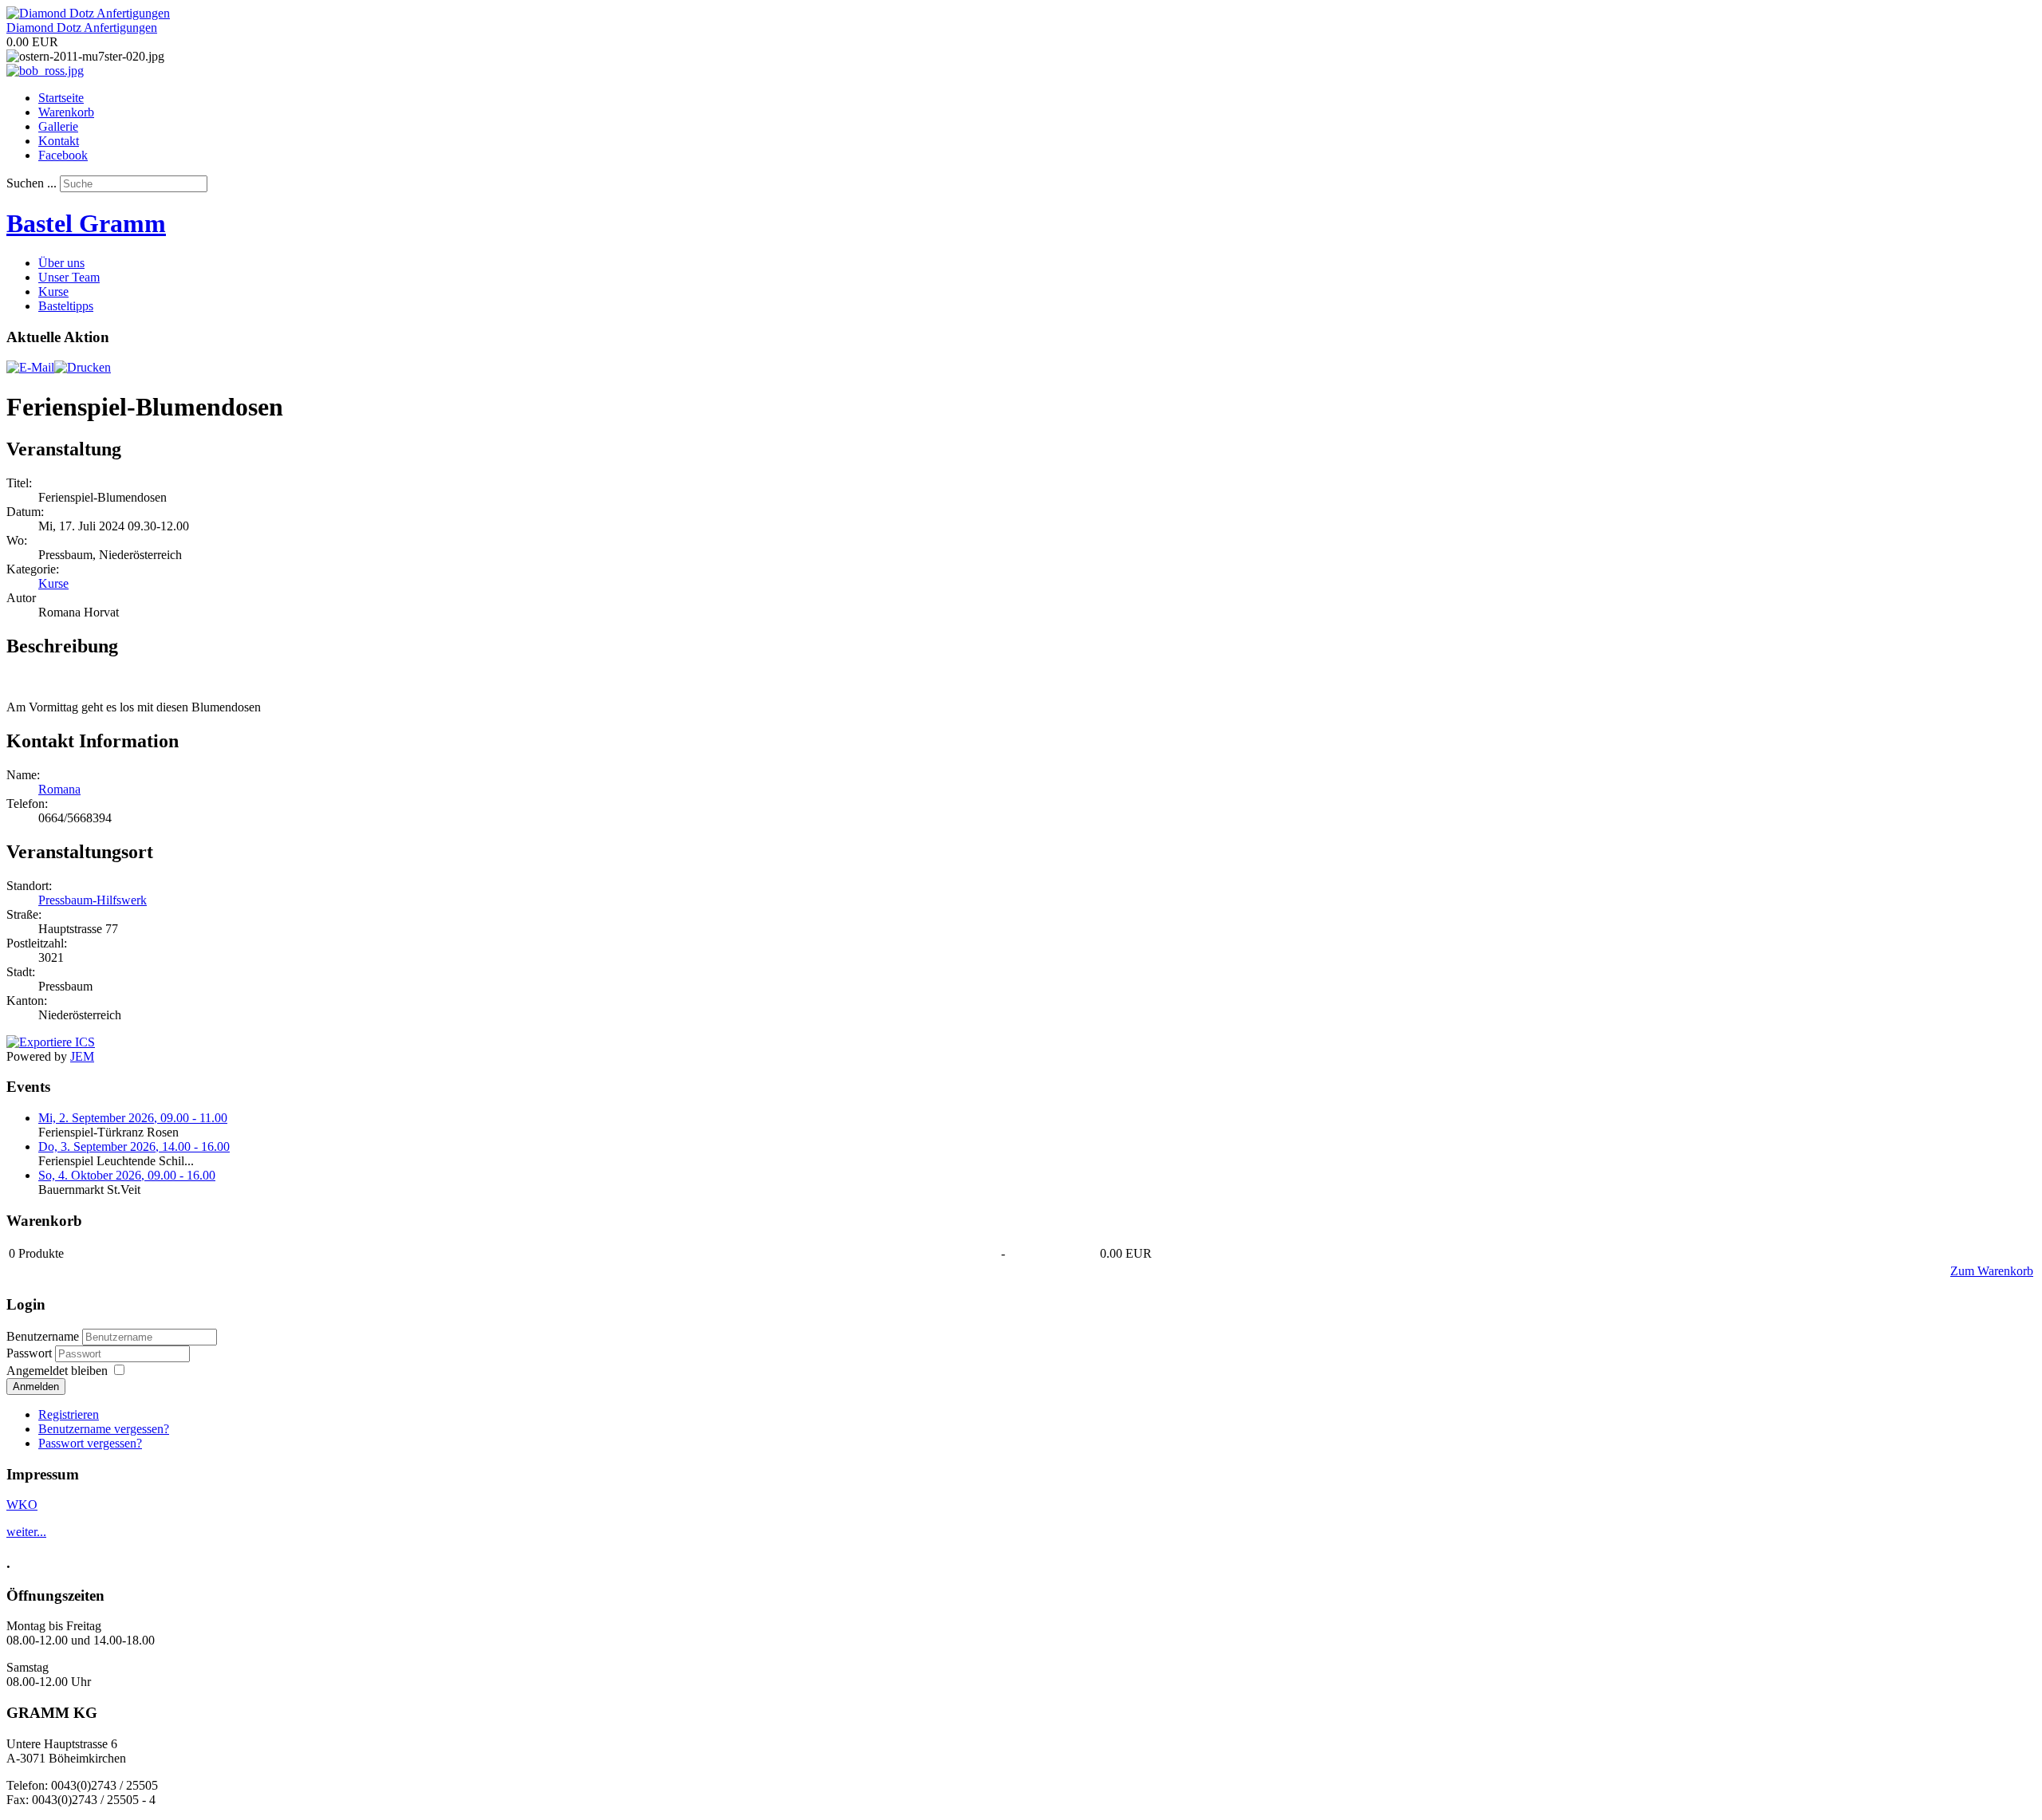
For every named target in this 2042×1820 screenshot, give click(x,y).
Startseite (61, 98)
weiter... (26, 1532)
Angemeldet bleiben (57, 1371)
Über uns (61, 263)
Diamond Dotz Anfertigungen (82, 28)
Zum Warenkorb (1992, 1271)
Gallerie (58, 126)
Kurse (53, 292)
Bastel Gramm (86, 223)
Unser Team (69, 277)
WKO (22, 1505)
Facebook (63, 155)
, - (133, 1118)
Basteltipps (66, 306)
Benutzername (43, 1336)
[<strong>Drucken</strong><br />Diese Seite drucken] (83, 367)
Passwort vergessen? (90, 1443)
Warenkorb (66, 112)
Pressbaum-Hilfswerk (93, 900)
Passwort (31, 1353)
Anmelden (36, 1387)
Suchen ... (32, 183)
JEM (82, 1056)
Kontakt (59, 141)
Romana (59, 789)
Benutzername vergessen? (104, 1429)
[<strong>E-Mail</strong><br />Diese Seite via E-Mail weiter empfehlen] (30, 367)
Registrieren (69, 1414)
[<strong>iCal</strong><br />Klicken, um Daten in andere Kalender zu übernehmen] (51, 1042)
